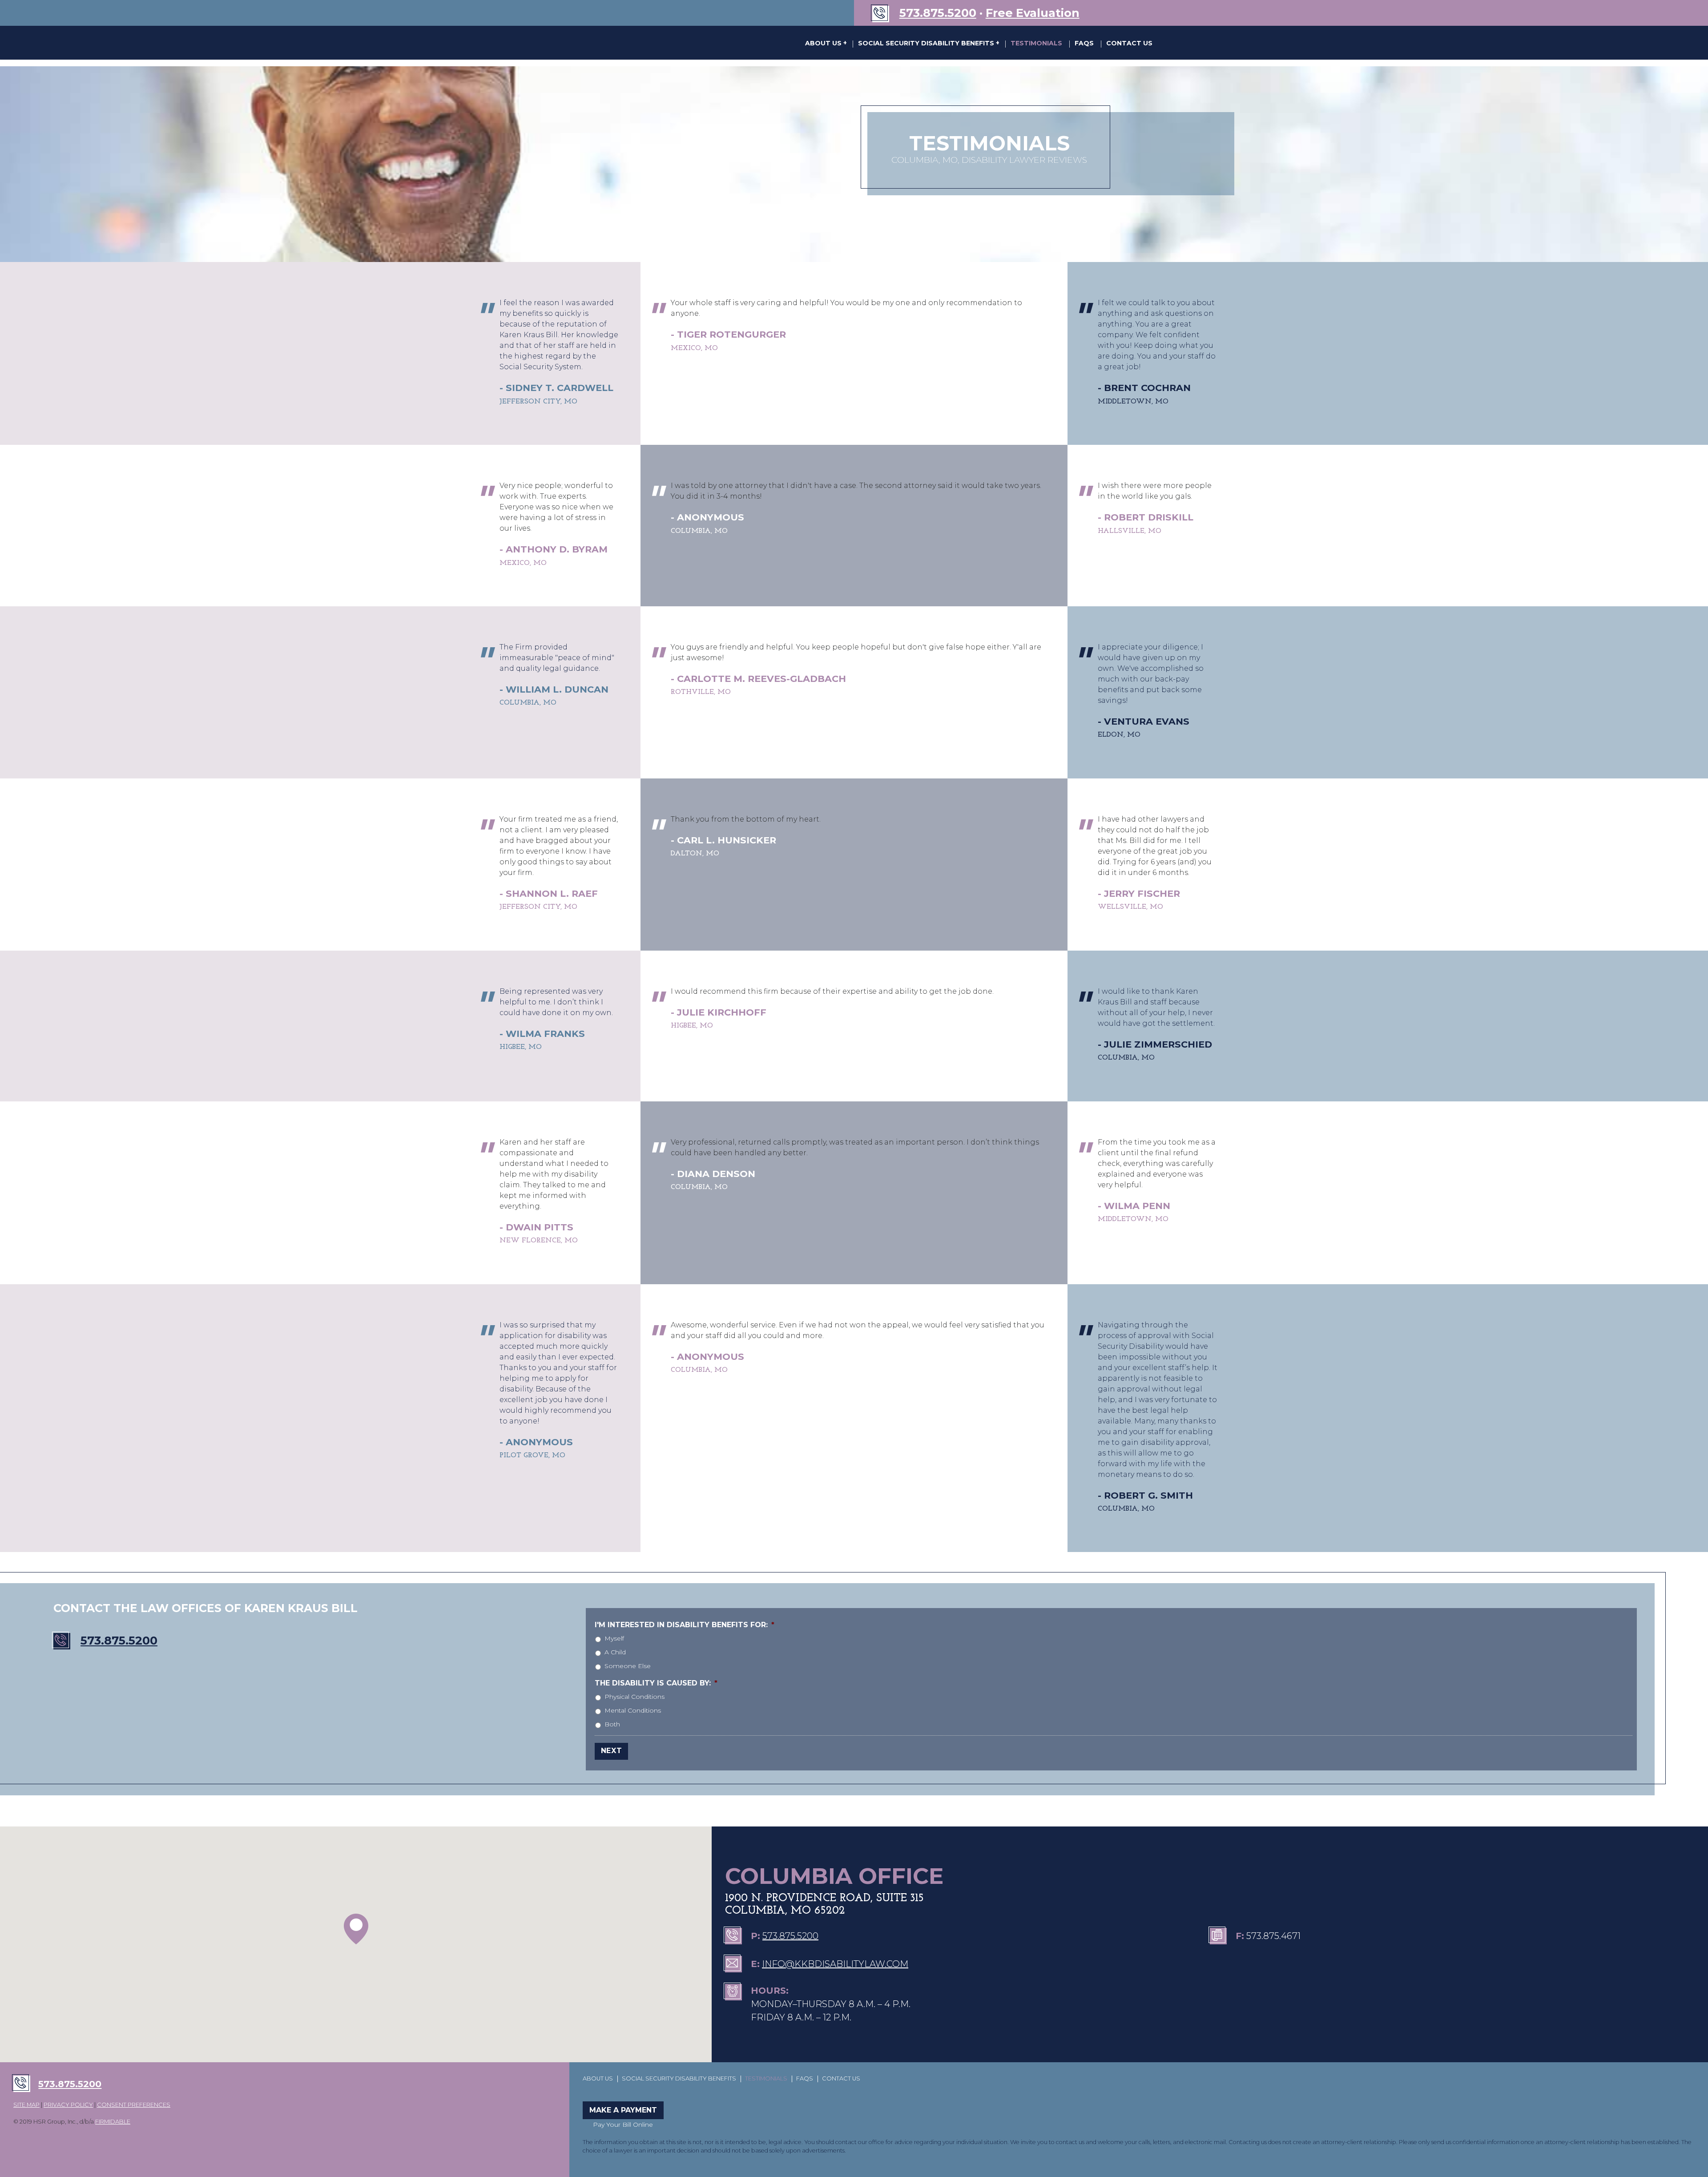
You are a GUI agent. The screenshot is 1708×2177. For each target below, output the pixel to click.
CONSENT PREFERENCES (134, 2105)
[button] (356, 1929)
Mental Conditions (633, 1710)
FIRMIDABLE (113, 2122)
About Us (824, 43)
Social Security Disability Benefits (927, 43)
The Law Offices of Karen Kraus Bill (613, 43)
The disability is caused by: (656, 1683)
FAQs (1084, 43)
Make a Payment (623, 2110)
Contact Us (1129, 43)
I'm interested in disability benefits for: (685, 1625)
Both (612, 1724)
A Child (615, 1652)
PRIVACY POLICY (68, 2105)
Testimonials (1036, 43)
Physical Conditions (634, 1697)
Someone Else (628, 1666)
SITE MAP (26, 2105)
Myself (614, 1638)
